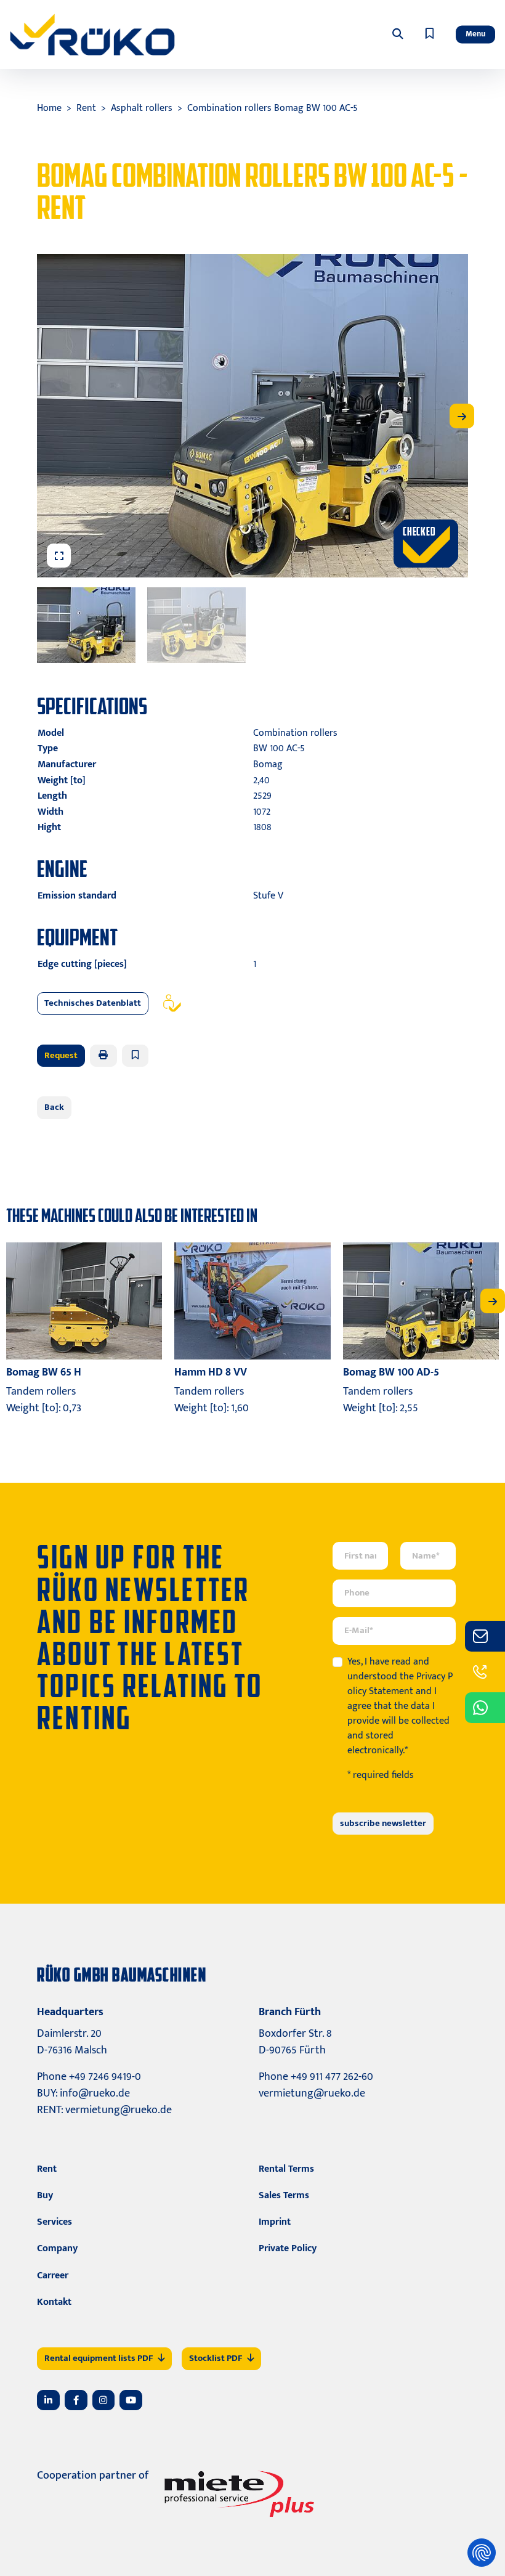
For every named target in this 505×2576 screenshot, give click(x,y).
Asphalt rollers (142, 108)
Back (54, 1107)
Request (61, 1055)
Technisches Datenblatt (93, 1003)
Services (55, 2222)
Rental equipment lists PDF (99, 2358)
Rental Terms (286, 2169)
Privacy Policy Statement (400, 1684)
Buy (45, 2195)
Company (57, 2248)
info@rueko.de (95, 2093)
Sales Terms (284, 2195)
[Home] (92, 35)
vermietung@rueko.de (119, 2110)
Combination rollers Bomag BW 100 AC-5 (273, 108)
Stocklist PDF (216, 2358)
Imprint (275, 2222)
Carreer (53, 2276)
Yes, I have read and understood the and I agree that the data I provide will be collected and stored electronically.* (400, 1706)
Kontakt (54, 2302)
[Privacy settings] (482, 2553)
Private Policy (288, 2248)
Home (49, 108)
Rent (86, 108)
